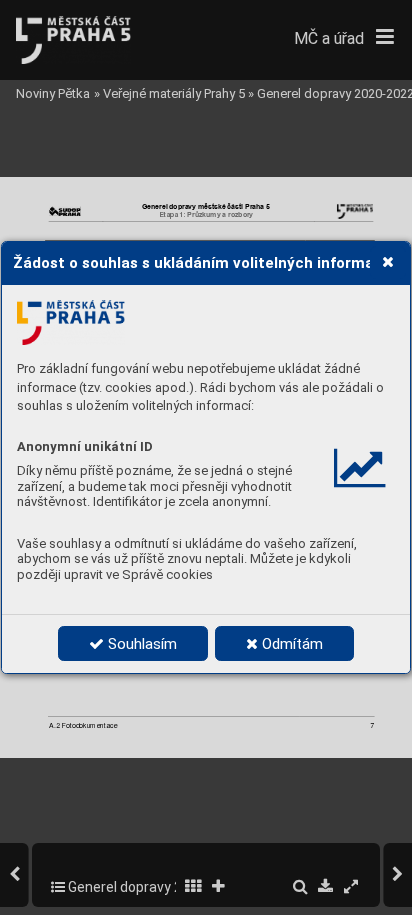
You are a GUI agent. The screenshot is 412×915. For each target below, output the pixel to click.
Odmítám (290, 644)
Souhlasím (140, 644)
